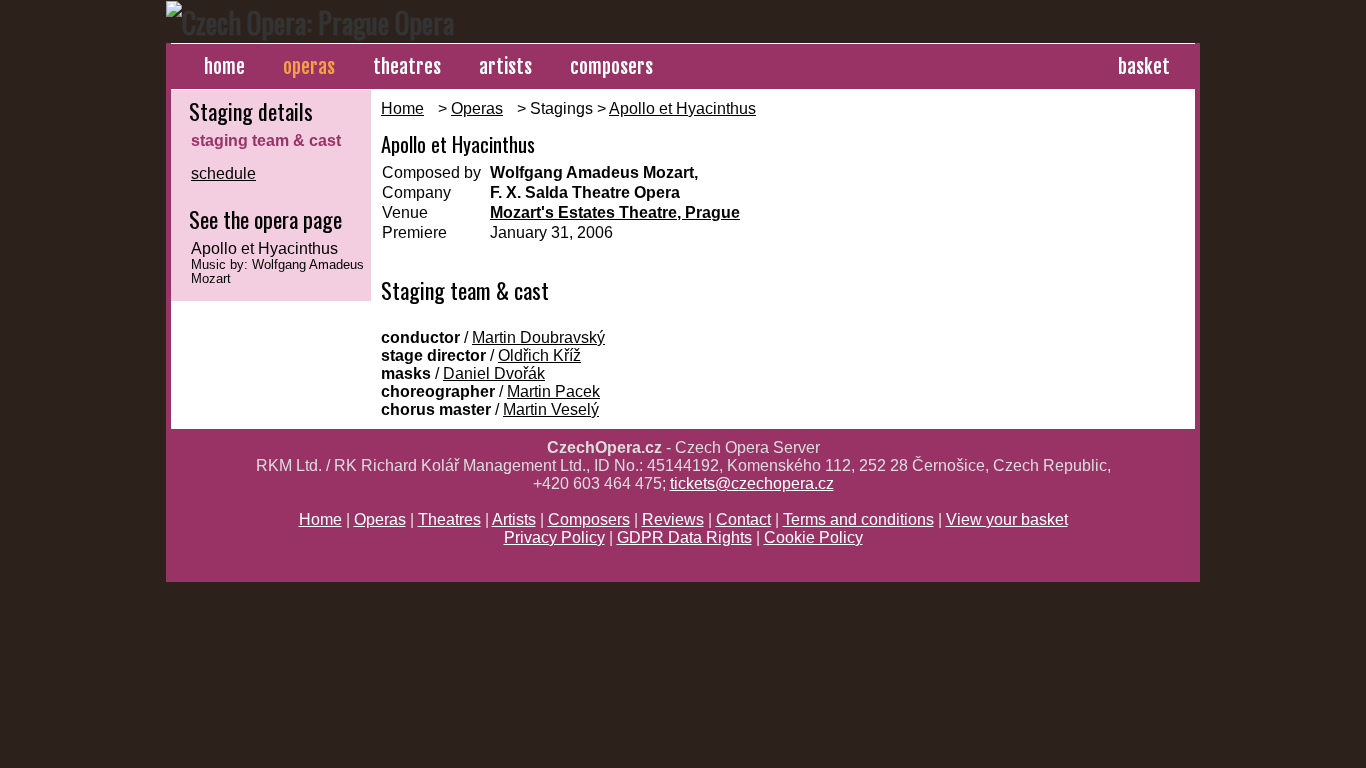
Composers (589, 519)
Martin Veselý (551, 409)
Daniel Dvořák (494, 373)
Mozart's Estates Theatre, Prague (615, 212)
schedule (223, 173)
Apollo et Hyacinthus (682, 108)
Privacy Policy (554, 537)
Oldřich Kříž (539, 355)
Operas (477, 108)
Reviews (673, 519)
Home (402, 108)
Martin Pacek (553, 391)
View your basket (1007, 519)
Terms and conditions (858, 519)
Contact (743, 519)
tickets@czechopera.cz (752, 483)
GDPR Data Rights (684, 537)
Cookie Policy (813, 537)
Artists (514, 519)
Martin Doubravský (538, 337)
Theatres (449, 519)
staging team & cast (266, 140)
